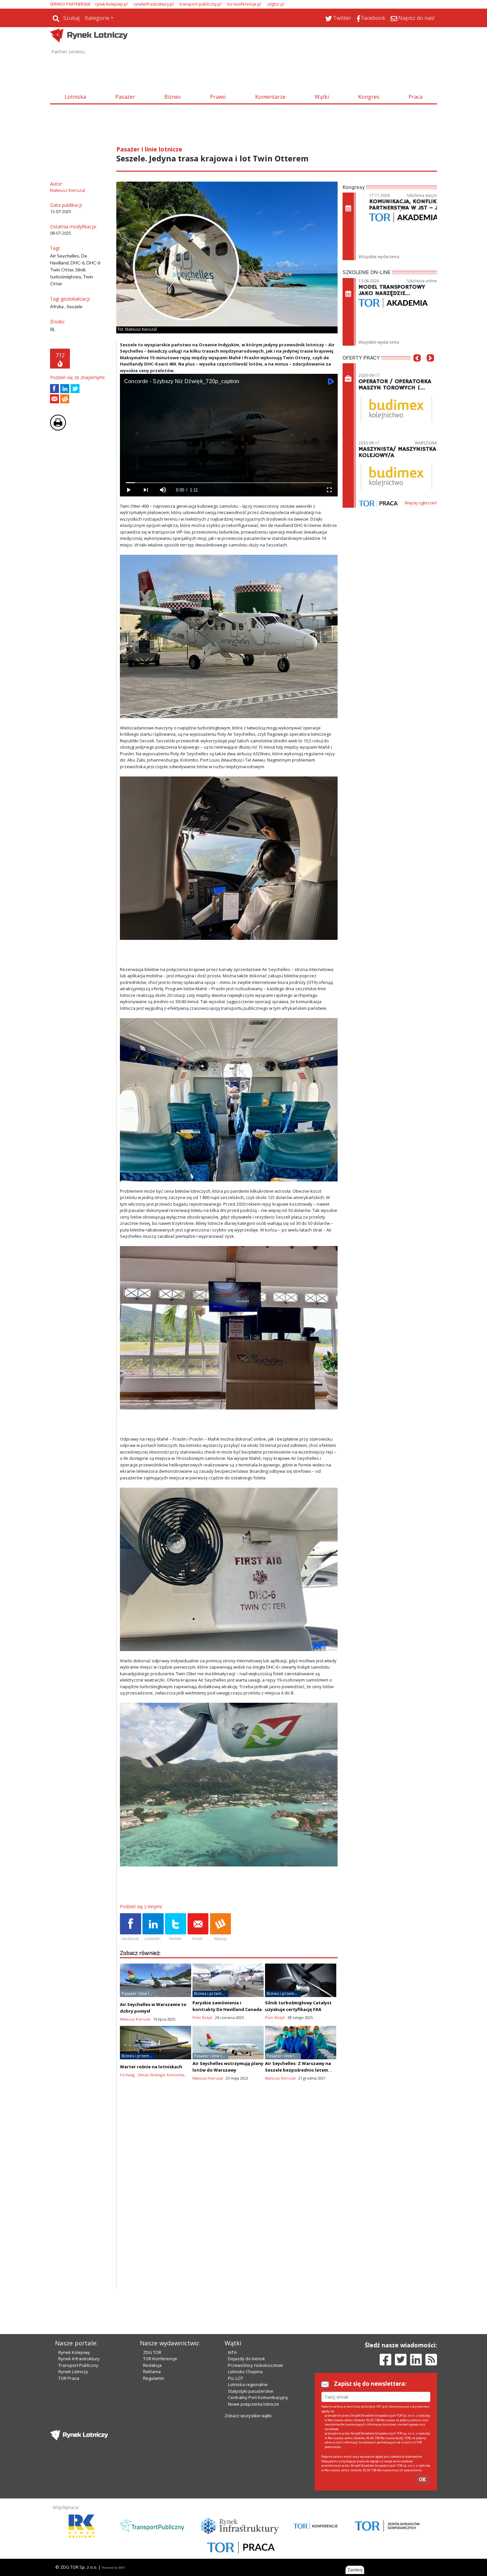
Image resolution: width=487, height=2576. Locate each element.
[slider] (229, 483)
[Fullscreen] (329, 490)
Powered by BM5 (113, 2568)
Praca (415, 97)
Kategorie (97, 18)
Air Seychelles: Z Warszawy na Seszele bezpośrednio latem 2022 (298, 2070)
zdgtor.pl (276, 4)
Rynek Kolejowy (74, 2352)
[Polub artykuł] (54, 389)
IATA (232, 2352)
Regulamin (154, 2378)
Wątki (322, 97)
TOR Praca (69, 2378)
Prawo (218, 97)
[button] (417, 368)
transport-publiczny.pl (200, 4)
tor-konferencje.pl (244, 4)
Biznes (173, 97)
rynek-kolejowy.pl (111, 4)
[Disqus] (229, 2203)
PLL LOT (236, 2378)
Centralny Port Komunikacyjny (258, 2397)
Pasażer (125, 97)
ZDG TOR (152, 2352)
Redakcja (152, 2365)
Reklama (152, 2372)
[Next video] (146, 490)
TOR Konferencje (160, 2359)
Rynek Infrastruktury (79, 2359)
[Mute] (163, 490)
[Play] (129, 490)
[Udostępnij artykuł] (65, 389)
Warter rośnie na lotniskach (151, 2067)
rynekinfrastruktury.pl (154, 4)
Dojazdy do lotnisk (246, 2359)
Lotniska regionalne (248, 2384)
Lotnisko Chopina (245, 2372)
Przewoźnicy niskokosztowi (255, 2365)
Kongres (369, 97)
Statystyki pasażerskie (251, 2391)
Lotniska (75, 97)
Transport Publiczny (78, 2365)
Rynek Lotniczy (73, 2372)
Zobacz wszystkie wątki (248, 2416)
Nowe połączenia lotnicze (253, 2404)
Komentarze (270, 97)
